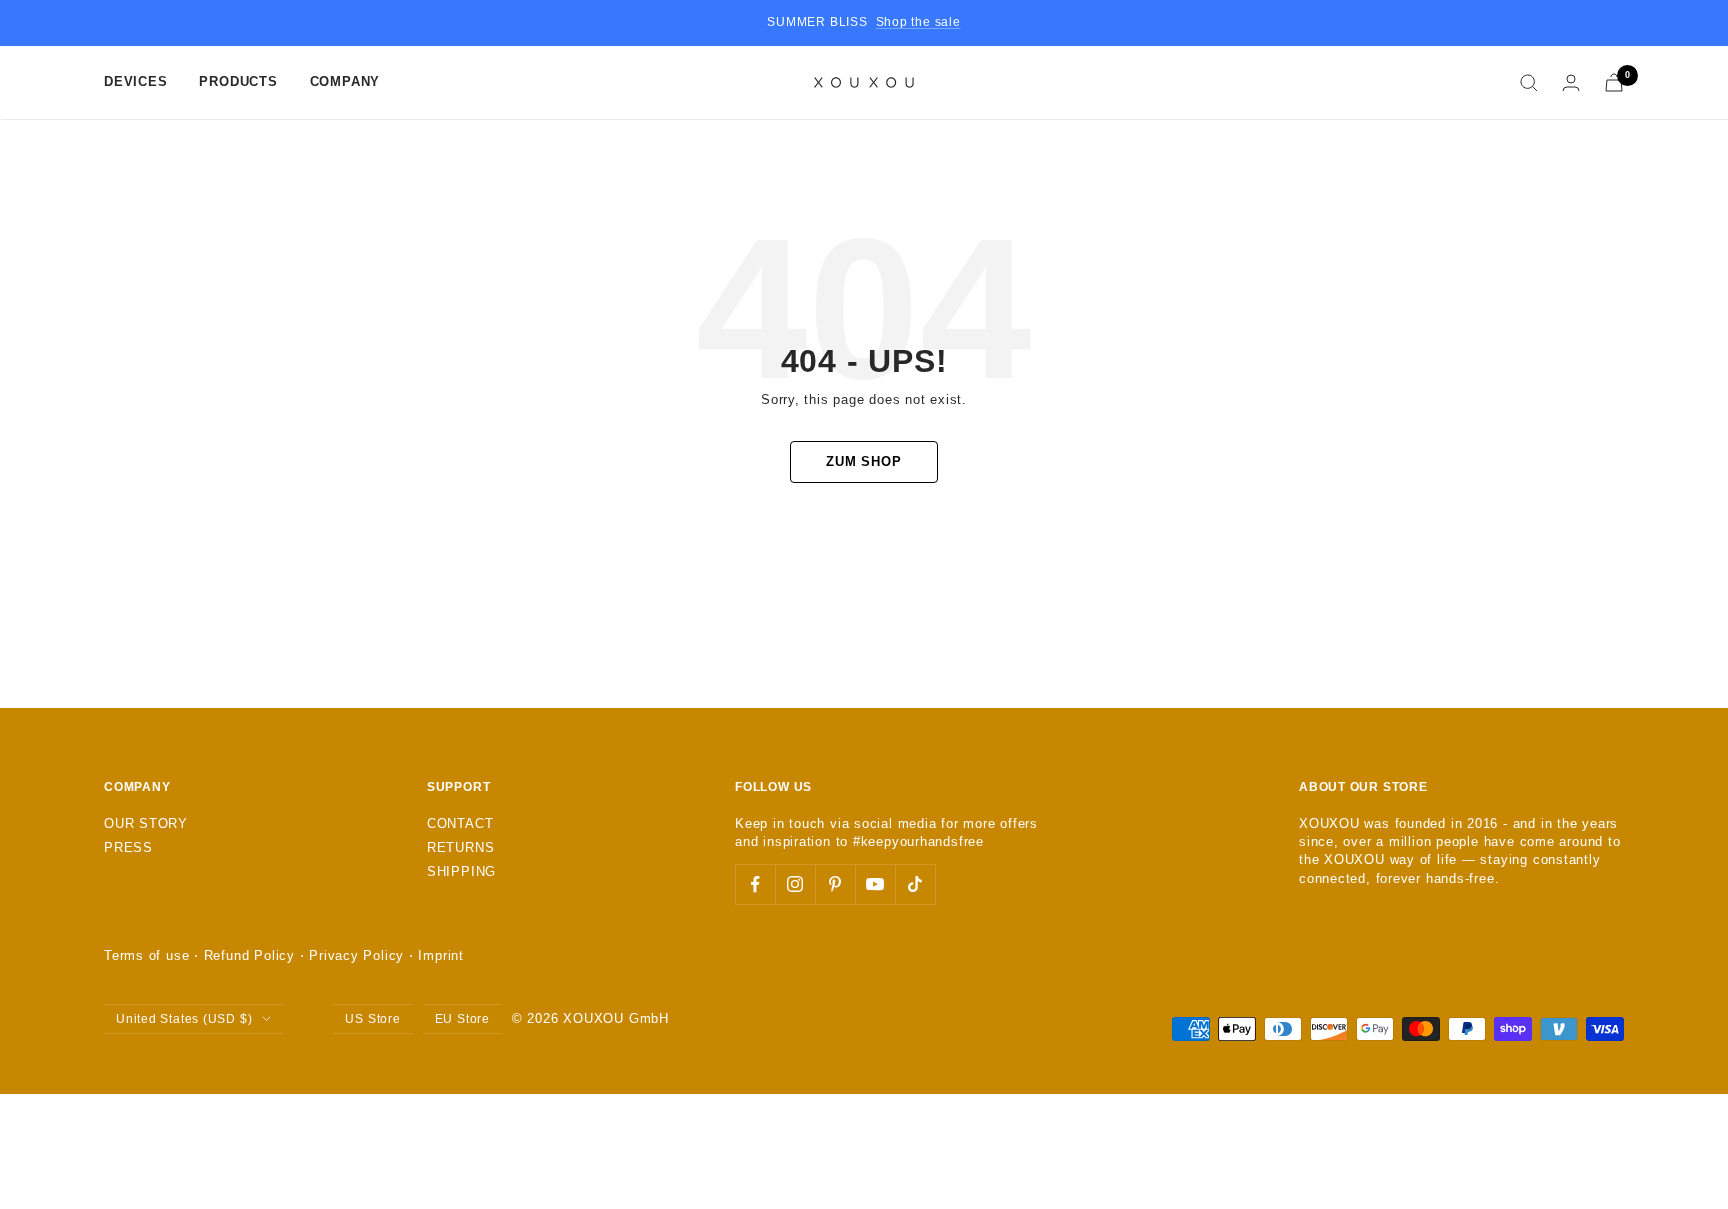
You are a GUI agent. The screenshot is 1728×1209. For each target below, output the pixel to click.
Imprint (440, 955)
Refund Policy (249, 955)
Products (238, 81)
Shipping (461, 871)
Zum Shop (863, 461)
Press (128, 847)
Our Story (146, 823)
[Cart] (1614, 82)
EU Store (462, 1019)
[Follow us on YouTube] (875, 884)
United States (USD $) (184, 1019)
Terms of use (146, 955)
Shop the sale (918, 22)
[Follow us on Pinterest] (835, 884)
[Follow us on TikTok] (915, 884)
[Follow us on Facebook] (755, 884)
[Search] (1529, 83)
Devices (135, 81)
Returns (460, 847)
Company (345, 81)
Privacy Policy (356, 955)
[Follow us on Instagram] (795, 884)
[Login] (1571, 82)
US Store (372, 1019)
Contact (460, 823)
